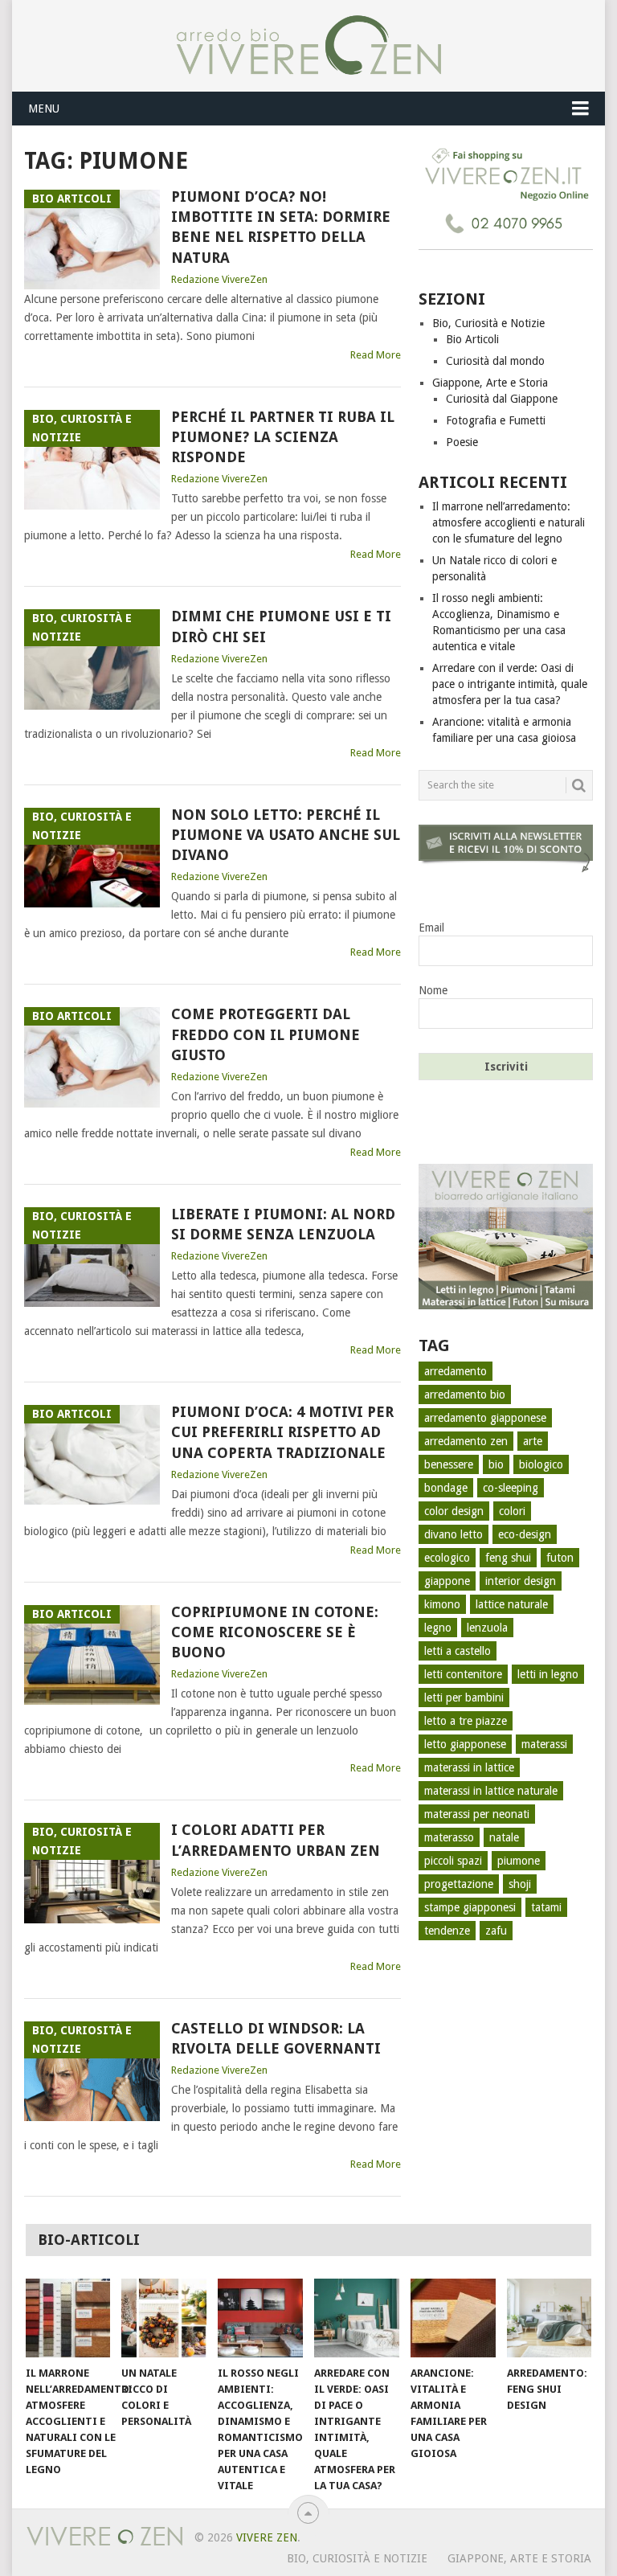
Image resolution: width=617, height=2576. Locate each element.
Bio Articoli (472, 339)
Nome (433, 990)
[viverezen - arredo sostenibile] (506, 1305)
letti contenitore (463, 1674)
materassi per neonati (477, 1814)
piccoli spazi (453, 1861)
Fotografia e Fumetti (496, 420)
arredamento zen (466, 1441)
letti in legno (548, 1674)
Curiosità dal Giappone (502, 399)
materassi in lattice (469, 1767)
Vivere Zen (267, 2537)
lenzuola (487, 1628)
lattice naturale (512, 1604)
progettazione (459, 1884)
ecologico (447, 1558)
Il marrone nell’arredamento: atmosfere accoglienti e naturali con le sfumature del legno (509, 522)
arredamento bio (465, 1394)
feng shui (508, 1558)
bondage (446, 1488)
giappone (447, 1581)
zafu (496, 1931)
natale (504, 1837)
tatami (546, 1907)
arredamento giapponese (485, 1418)
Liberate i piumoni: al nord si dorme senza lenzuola (283, 1224)
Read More (376, 355)
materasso (449, 1837)
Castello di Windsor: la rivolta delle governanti (276, 2038)
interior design (521, 1581)
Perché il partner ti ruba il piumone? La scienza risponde (283, 437)
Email (431, 928)
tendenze (447, 1931)
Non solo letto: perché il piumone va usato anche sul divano (286, 835)
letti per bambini (464, 1698)
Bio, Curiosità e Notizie (488, 323)
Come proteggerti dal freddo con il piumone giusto (266, 1034)
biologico (541, 1464)
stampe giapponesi (470, 1907)
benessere (449, 1464)
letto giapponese (465, 1744)
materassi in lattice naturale (491, 1791)
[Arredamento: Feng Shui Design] (550, 2318)
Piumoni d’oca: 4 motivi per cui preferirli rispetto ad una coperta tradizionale (282, 1432)
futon (560, 1558)
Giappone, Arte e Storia (490, 383)
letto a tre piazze (466, 1721)
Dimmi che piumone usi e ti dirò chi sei (281, 626)
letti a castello (458, 1651)
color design (454, 1511)
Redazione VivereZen (219, 279)
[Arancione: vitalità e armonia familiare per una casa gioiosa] (453, 2318)
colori (512, 1511)
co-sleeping (511, 1488)
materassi (544, 1744)
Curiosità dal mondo (495, 361)
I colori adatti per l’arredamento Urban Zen (276, 1840)
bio (496, 1464)
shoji (520, 1884)
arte (533, 1441)
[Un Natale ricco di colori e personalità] (164, 2318)
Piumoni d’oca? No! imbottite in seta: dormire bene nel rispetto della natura (281, 227)
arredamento (456, 1371)
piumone (519, 1861)
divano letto (454, 1534)
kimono (442, 1604)
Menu (44, 109)
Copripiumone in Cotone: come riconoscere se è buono (275, 1632)
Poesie (462, 442)
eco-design (525, 1534)
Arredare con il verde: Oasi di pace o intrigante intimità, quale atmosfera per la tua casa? (510, 684)
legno (438, 1628)
